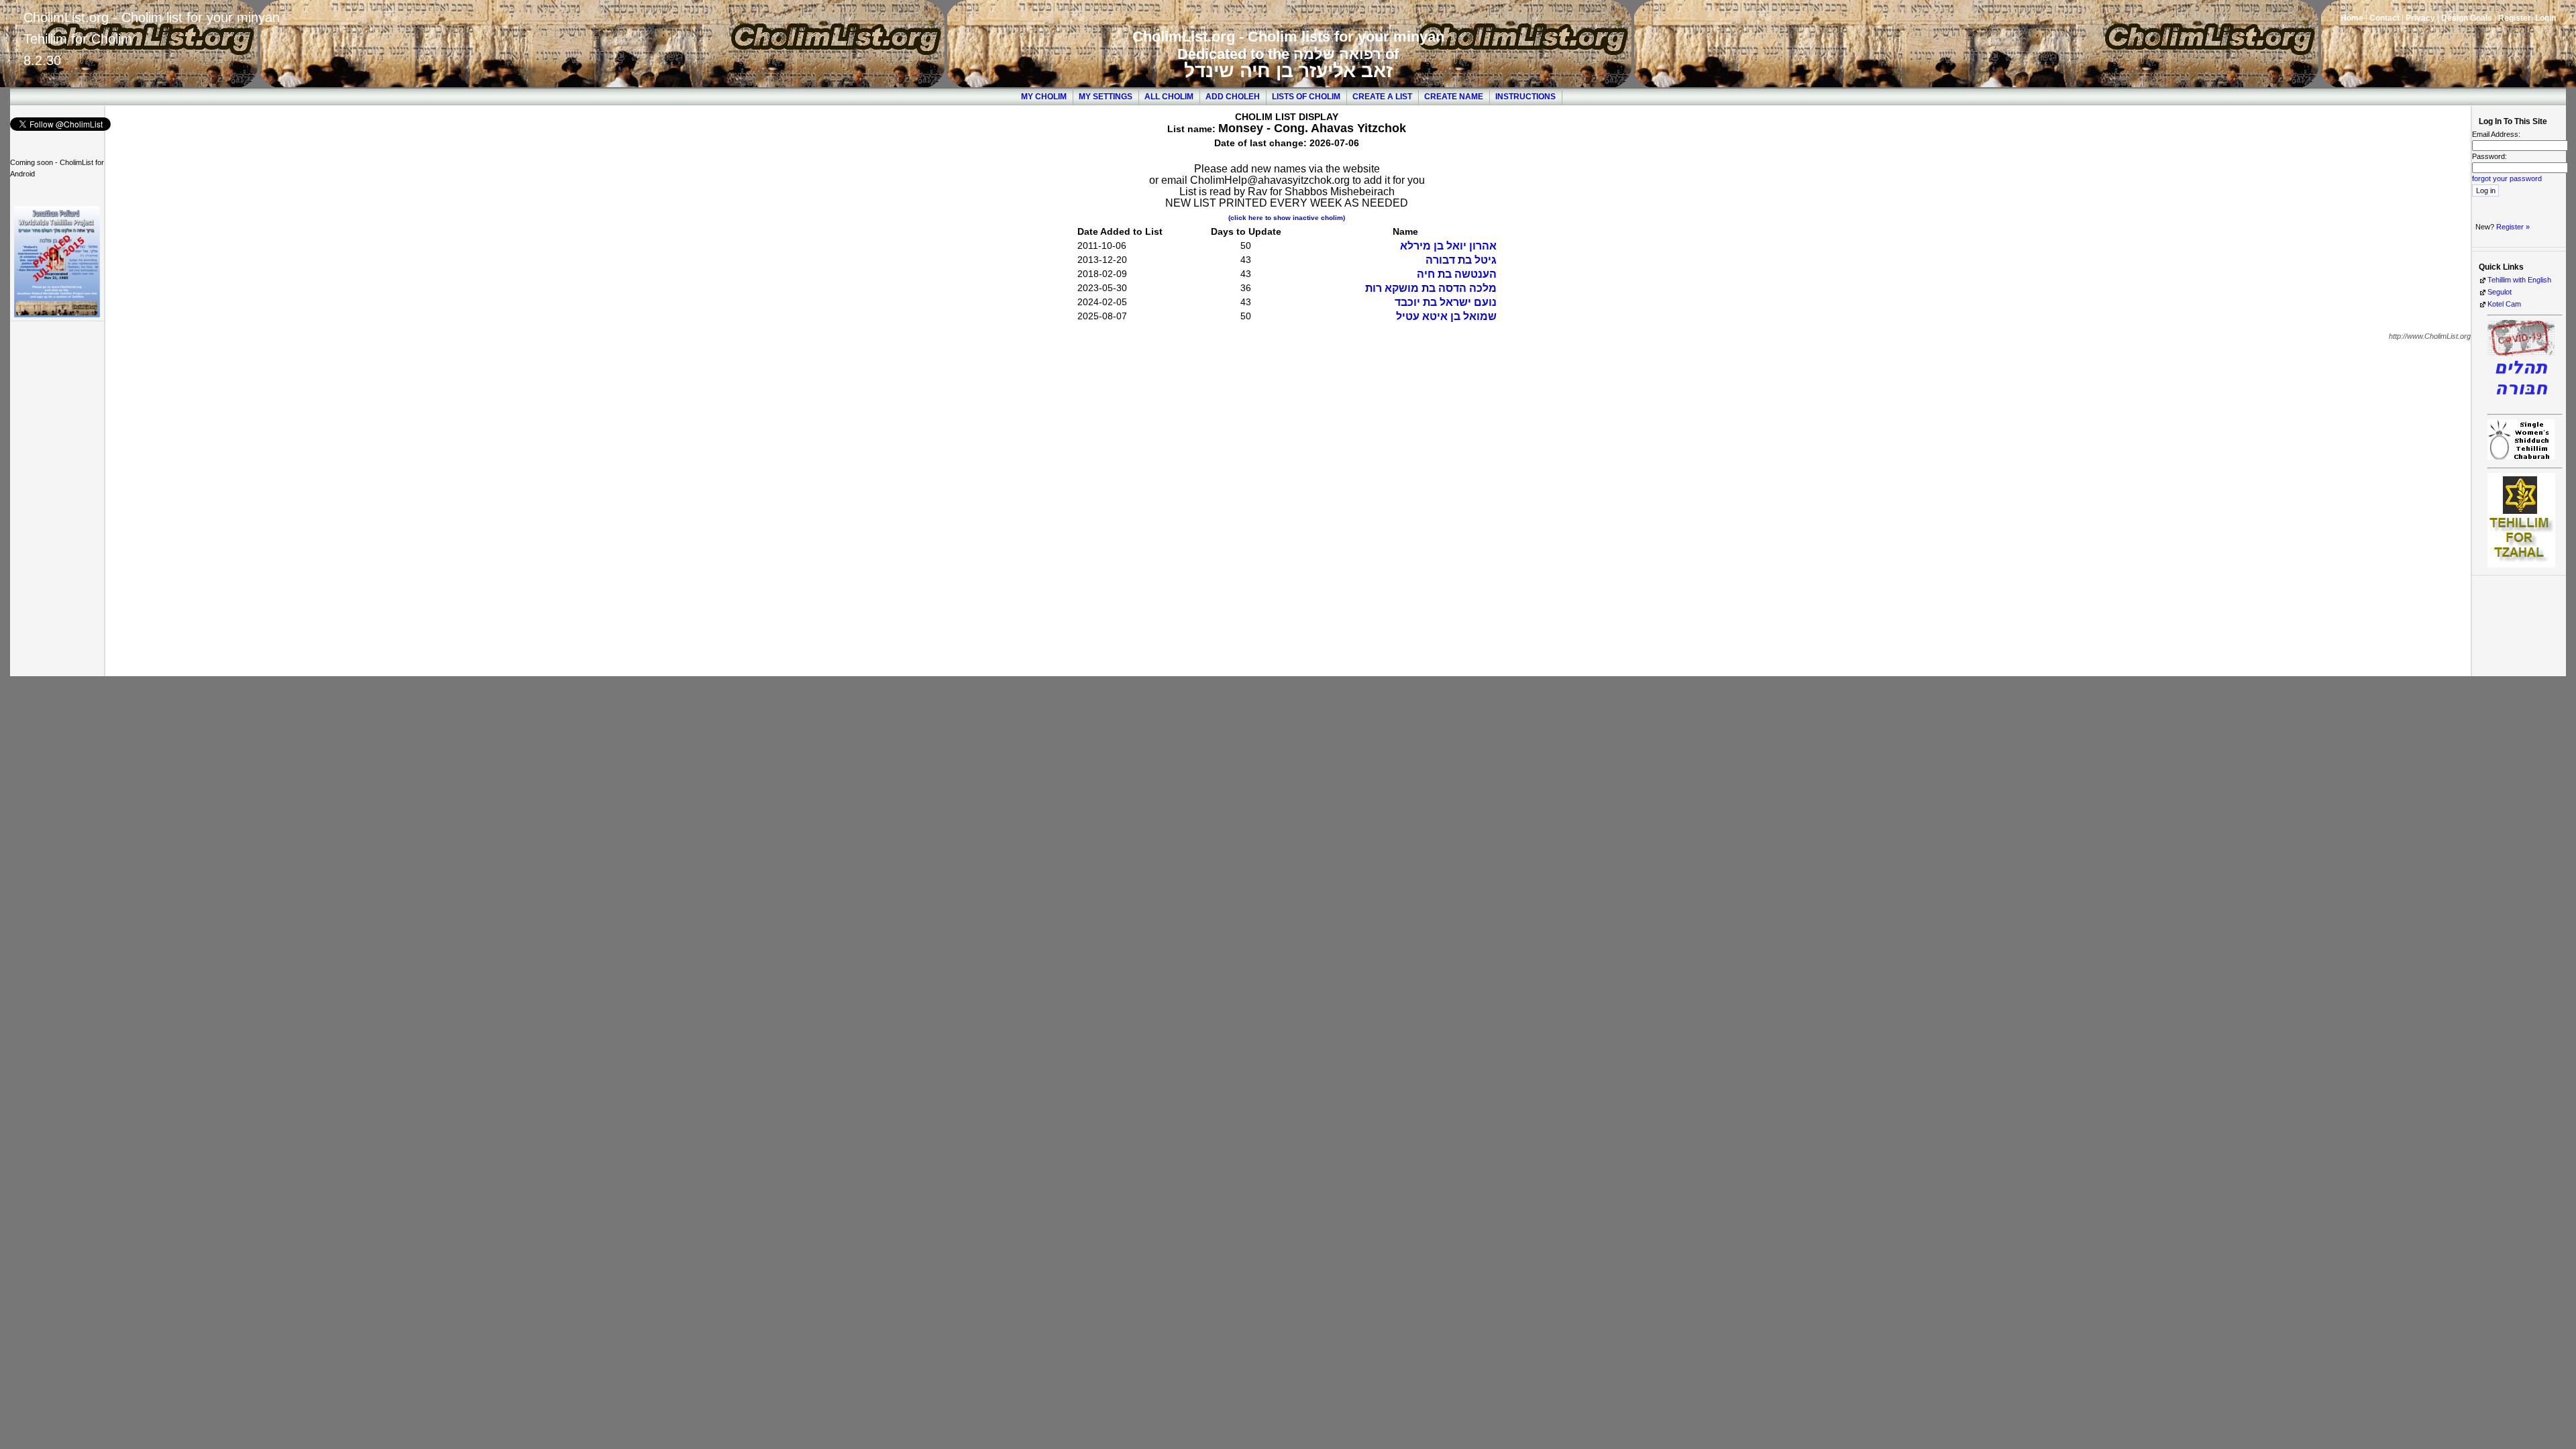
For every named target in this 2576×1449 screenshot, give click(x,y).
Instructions (1525, 97)
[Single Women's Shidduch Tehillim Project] (2521, 457)
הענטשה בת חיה (1457, 274)
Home (2352, 18)
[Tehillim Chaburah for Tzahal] (2521, 565)
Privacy (2420, 18)
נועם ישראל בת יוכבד (1446, 302)
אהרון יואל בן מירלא (1448, 246)
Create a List (1382, 97)
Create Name (1454, 97)
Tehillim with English (2519, 280)
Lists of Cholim (1306, 97)
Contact (2384, 18)
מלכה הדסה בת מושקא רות (1431, 288)
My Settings (1106, 97)
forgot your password (2507, 178)
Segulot (2500, 292)
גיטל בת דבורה (1461, 260)
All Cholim (1169, 97)
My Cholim (1044, 97)
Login (2545, 18)
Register (2515, 18)
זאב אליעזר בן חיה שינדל (1288, 71)
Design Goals (2467, 18)
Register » (2513, 227)
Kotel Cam (2504, 304)
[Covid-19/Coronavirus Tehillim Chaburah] (2521, 403)
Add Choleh (1233, 97)
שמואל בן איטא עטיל (1446, 316)
